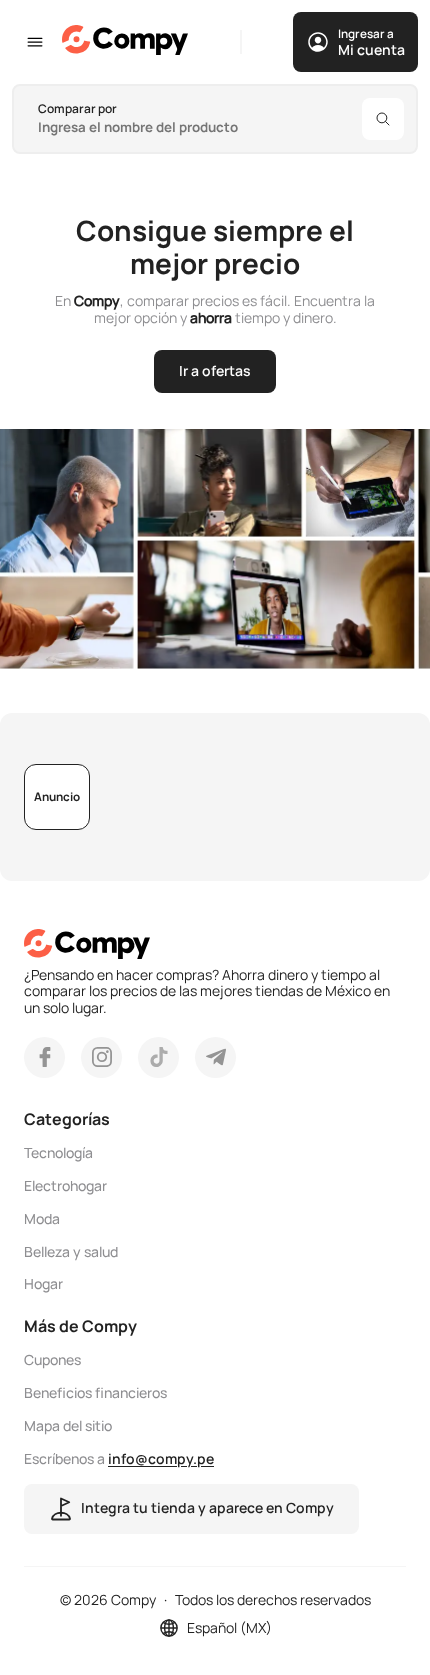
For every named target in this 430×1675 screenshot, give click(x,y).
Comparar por (77, 108)
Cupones (52, 1360)
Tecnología (58, 1153)
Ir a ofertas (215, 370)
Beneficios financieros (95, 1393)
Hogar (43, 1284)
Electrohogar (65, 1186)
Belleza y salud (71, 1252)
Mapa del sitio (68, 1426)
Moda (42, 1219)
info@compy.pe (161, 1458)
